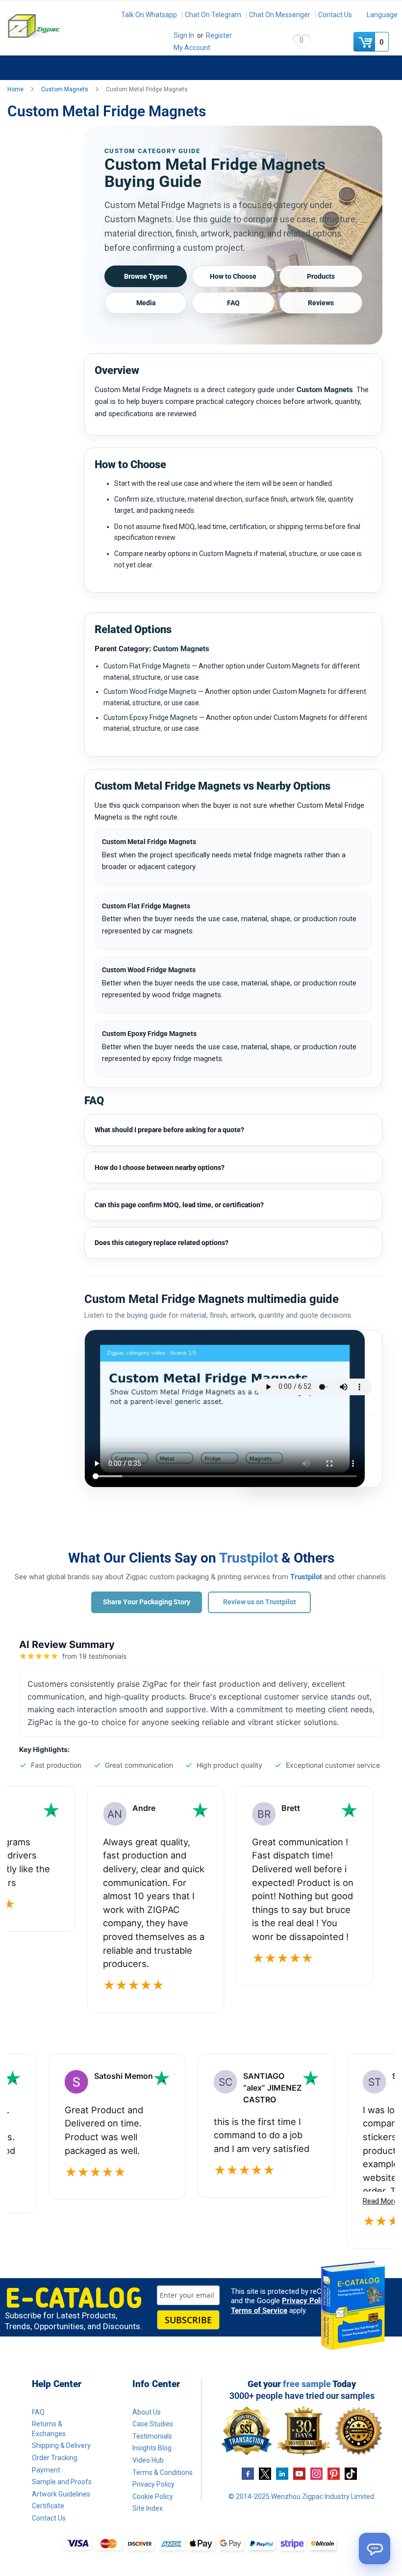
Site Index (148, 2508)
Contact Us (335, 15)
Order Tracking (55, 2458)
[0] (365, 42)
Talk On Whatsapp (149, 15)
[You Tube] (299, 2473)
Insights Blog (152, 2448)
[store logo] (56, 26)
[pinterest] (334, 2473)
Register (219, 35)
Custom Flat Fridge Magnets (147, 666)
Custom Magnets (65, 89)
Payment (46, 2470)
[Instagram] (316, 2473)
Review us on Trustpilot (260, 1602)
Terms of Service (259, 2310)
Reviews (321, 303)
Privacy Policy (306, 2301)
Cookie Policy (153, 2496)
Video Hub (148, 2460)
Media (146, 303)
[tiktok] (351, 2473)
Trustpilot (249, 1558)
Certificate (48, 2506)
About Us (147, 2412)
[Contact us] (375, 2549)
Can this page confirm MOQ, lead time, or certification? (179, 1205)
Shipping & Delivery (61, 2445)
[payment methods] (201, 2545)
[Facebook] (248, 2473)
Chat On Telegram (213, 15)
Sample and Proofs (62, 2482)
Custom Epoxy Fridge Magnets (151, 717)
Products (321, 276)
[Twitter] (265, 2473)
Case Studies (153, 2424)
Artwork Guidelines (61, 2494)
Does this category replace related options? (162, 1243)
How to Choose (233, 276)
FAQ (233, 303)
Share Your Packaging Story (147, 1602)
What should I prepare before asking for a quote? (169, 1130)
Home (16, 89)
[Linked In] (282, 2473)
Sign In (184, 35)
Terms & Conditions (163, 2472)
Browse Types (146, 276)
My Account (192, 48)
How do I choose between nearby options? (160, 1168)
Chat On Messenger (280, 15)
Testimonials (152, 2436)
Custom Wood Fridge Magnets (150, 691)
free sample (307, 2384)
